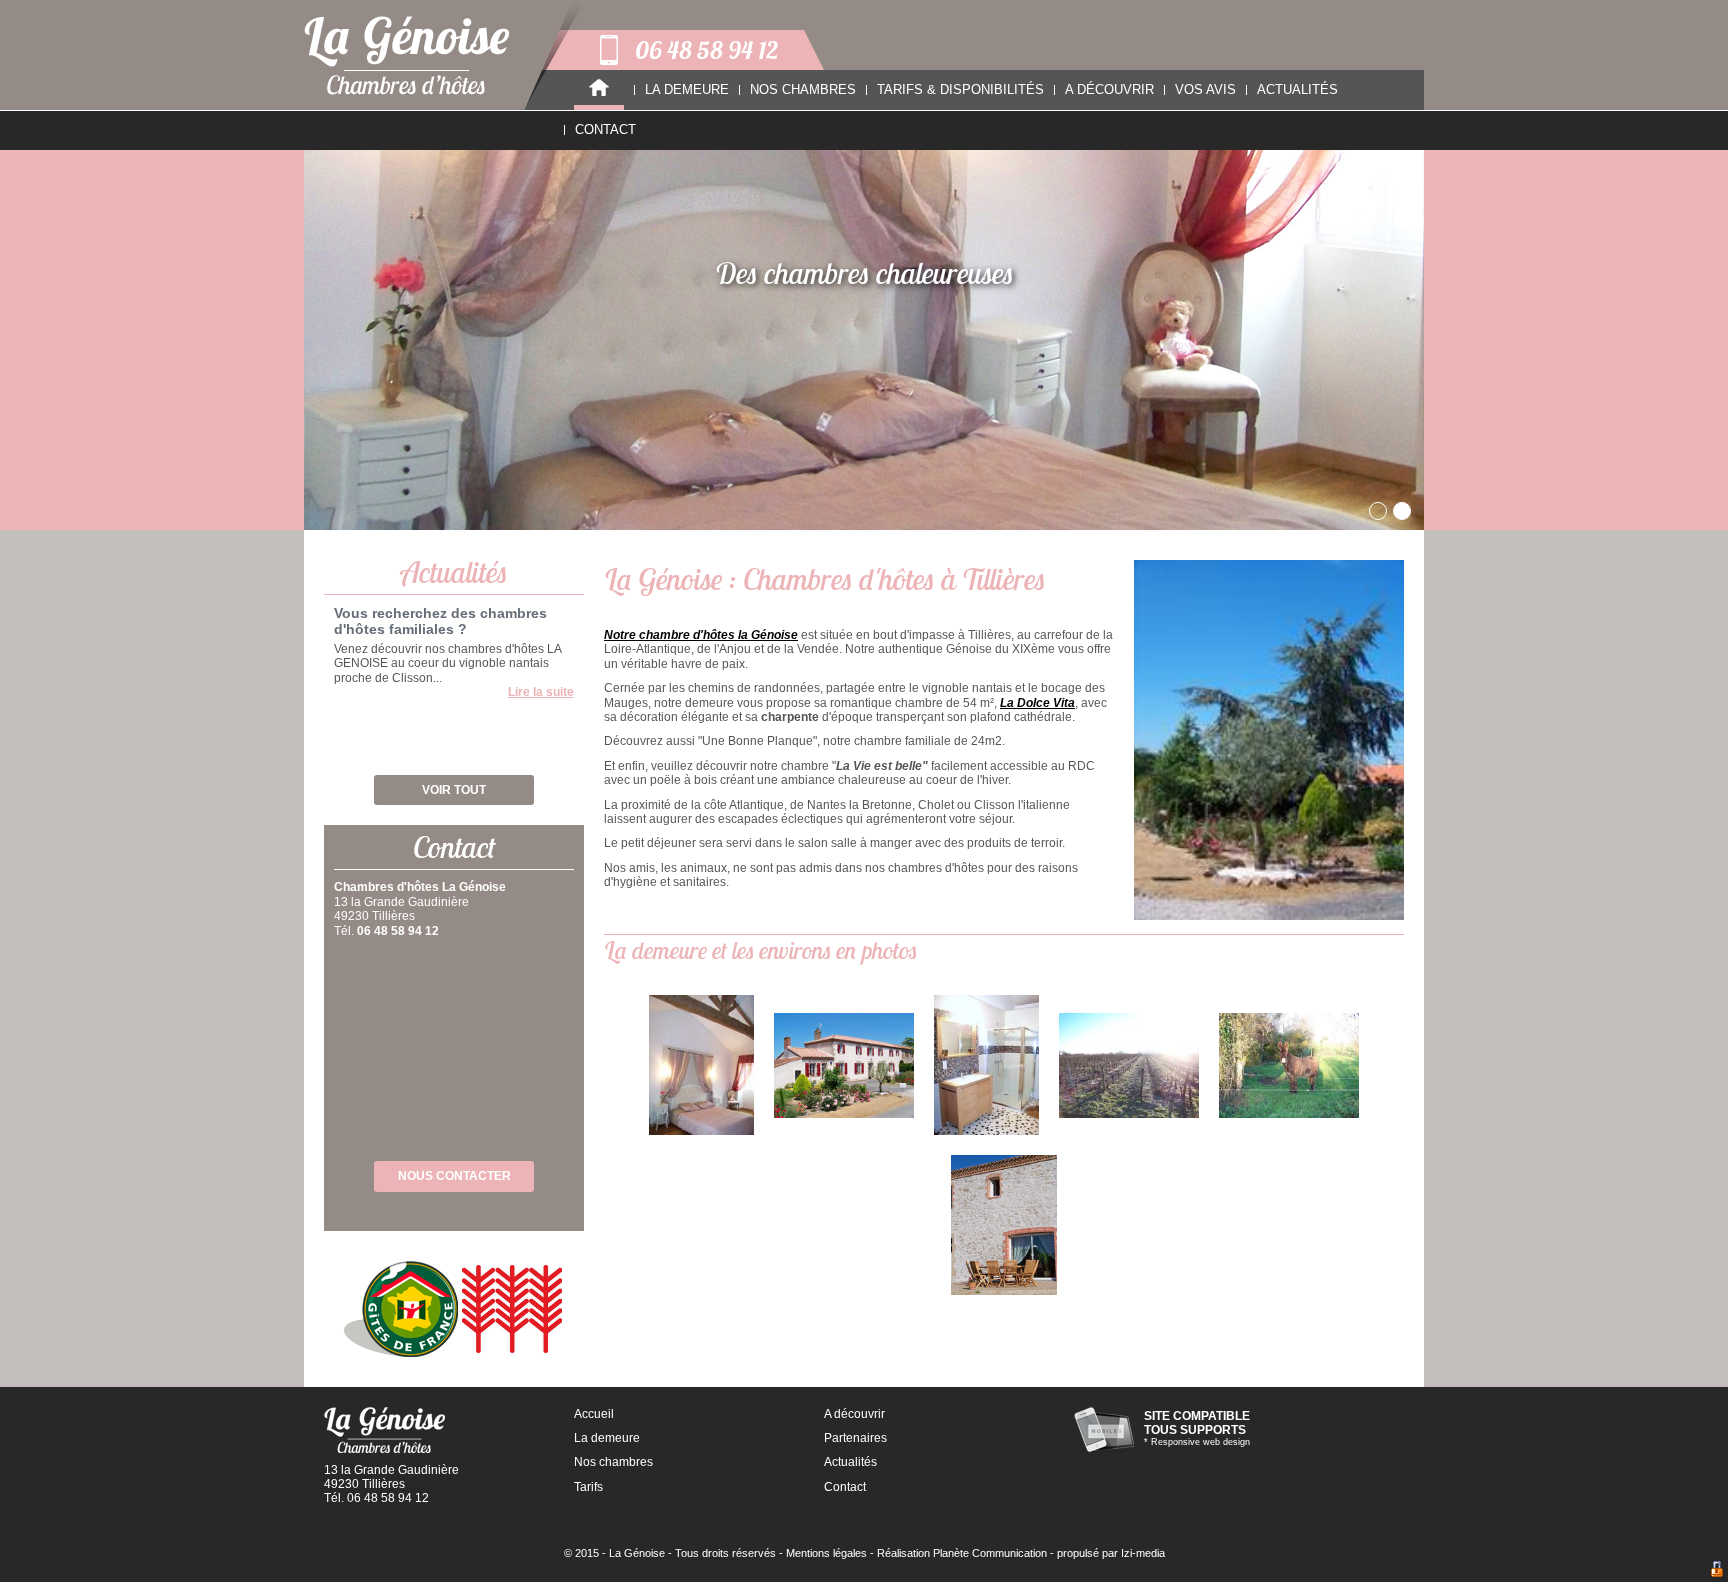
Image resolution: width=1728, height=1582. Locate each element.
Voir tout (454, 790)
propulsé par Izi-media (1111, 1553)
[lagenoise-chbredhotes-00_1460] (986, 1065)
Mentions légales (826, 1553)
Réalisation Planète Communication (962, 1553)
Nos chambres (613, 1462)
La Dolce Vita (1037, 703)
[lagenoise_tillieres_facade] (1004, 1225)
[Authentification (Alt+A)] (1717, 1570)
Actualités (850, 1462)
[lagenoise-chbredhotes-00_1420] (701, 1065)
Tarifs (588, 1487)
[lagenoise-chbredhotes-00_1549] (1129, 1065)
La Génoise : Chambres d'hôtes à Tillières (825, 579)
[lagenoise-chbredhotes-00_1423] (844, 1065)
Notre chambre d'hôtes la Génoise (701, 635)
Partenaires (855, 1438)
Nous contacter (454, 1176)
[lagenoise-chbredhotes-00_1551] (1289, 1065)
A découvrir (854, 1414)
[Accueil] (599, 90)
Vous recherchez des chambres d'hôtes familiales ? (440, 621)
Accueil (594, 1414)
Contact (845, 1487)
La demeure (607, 1438)
